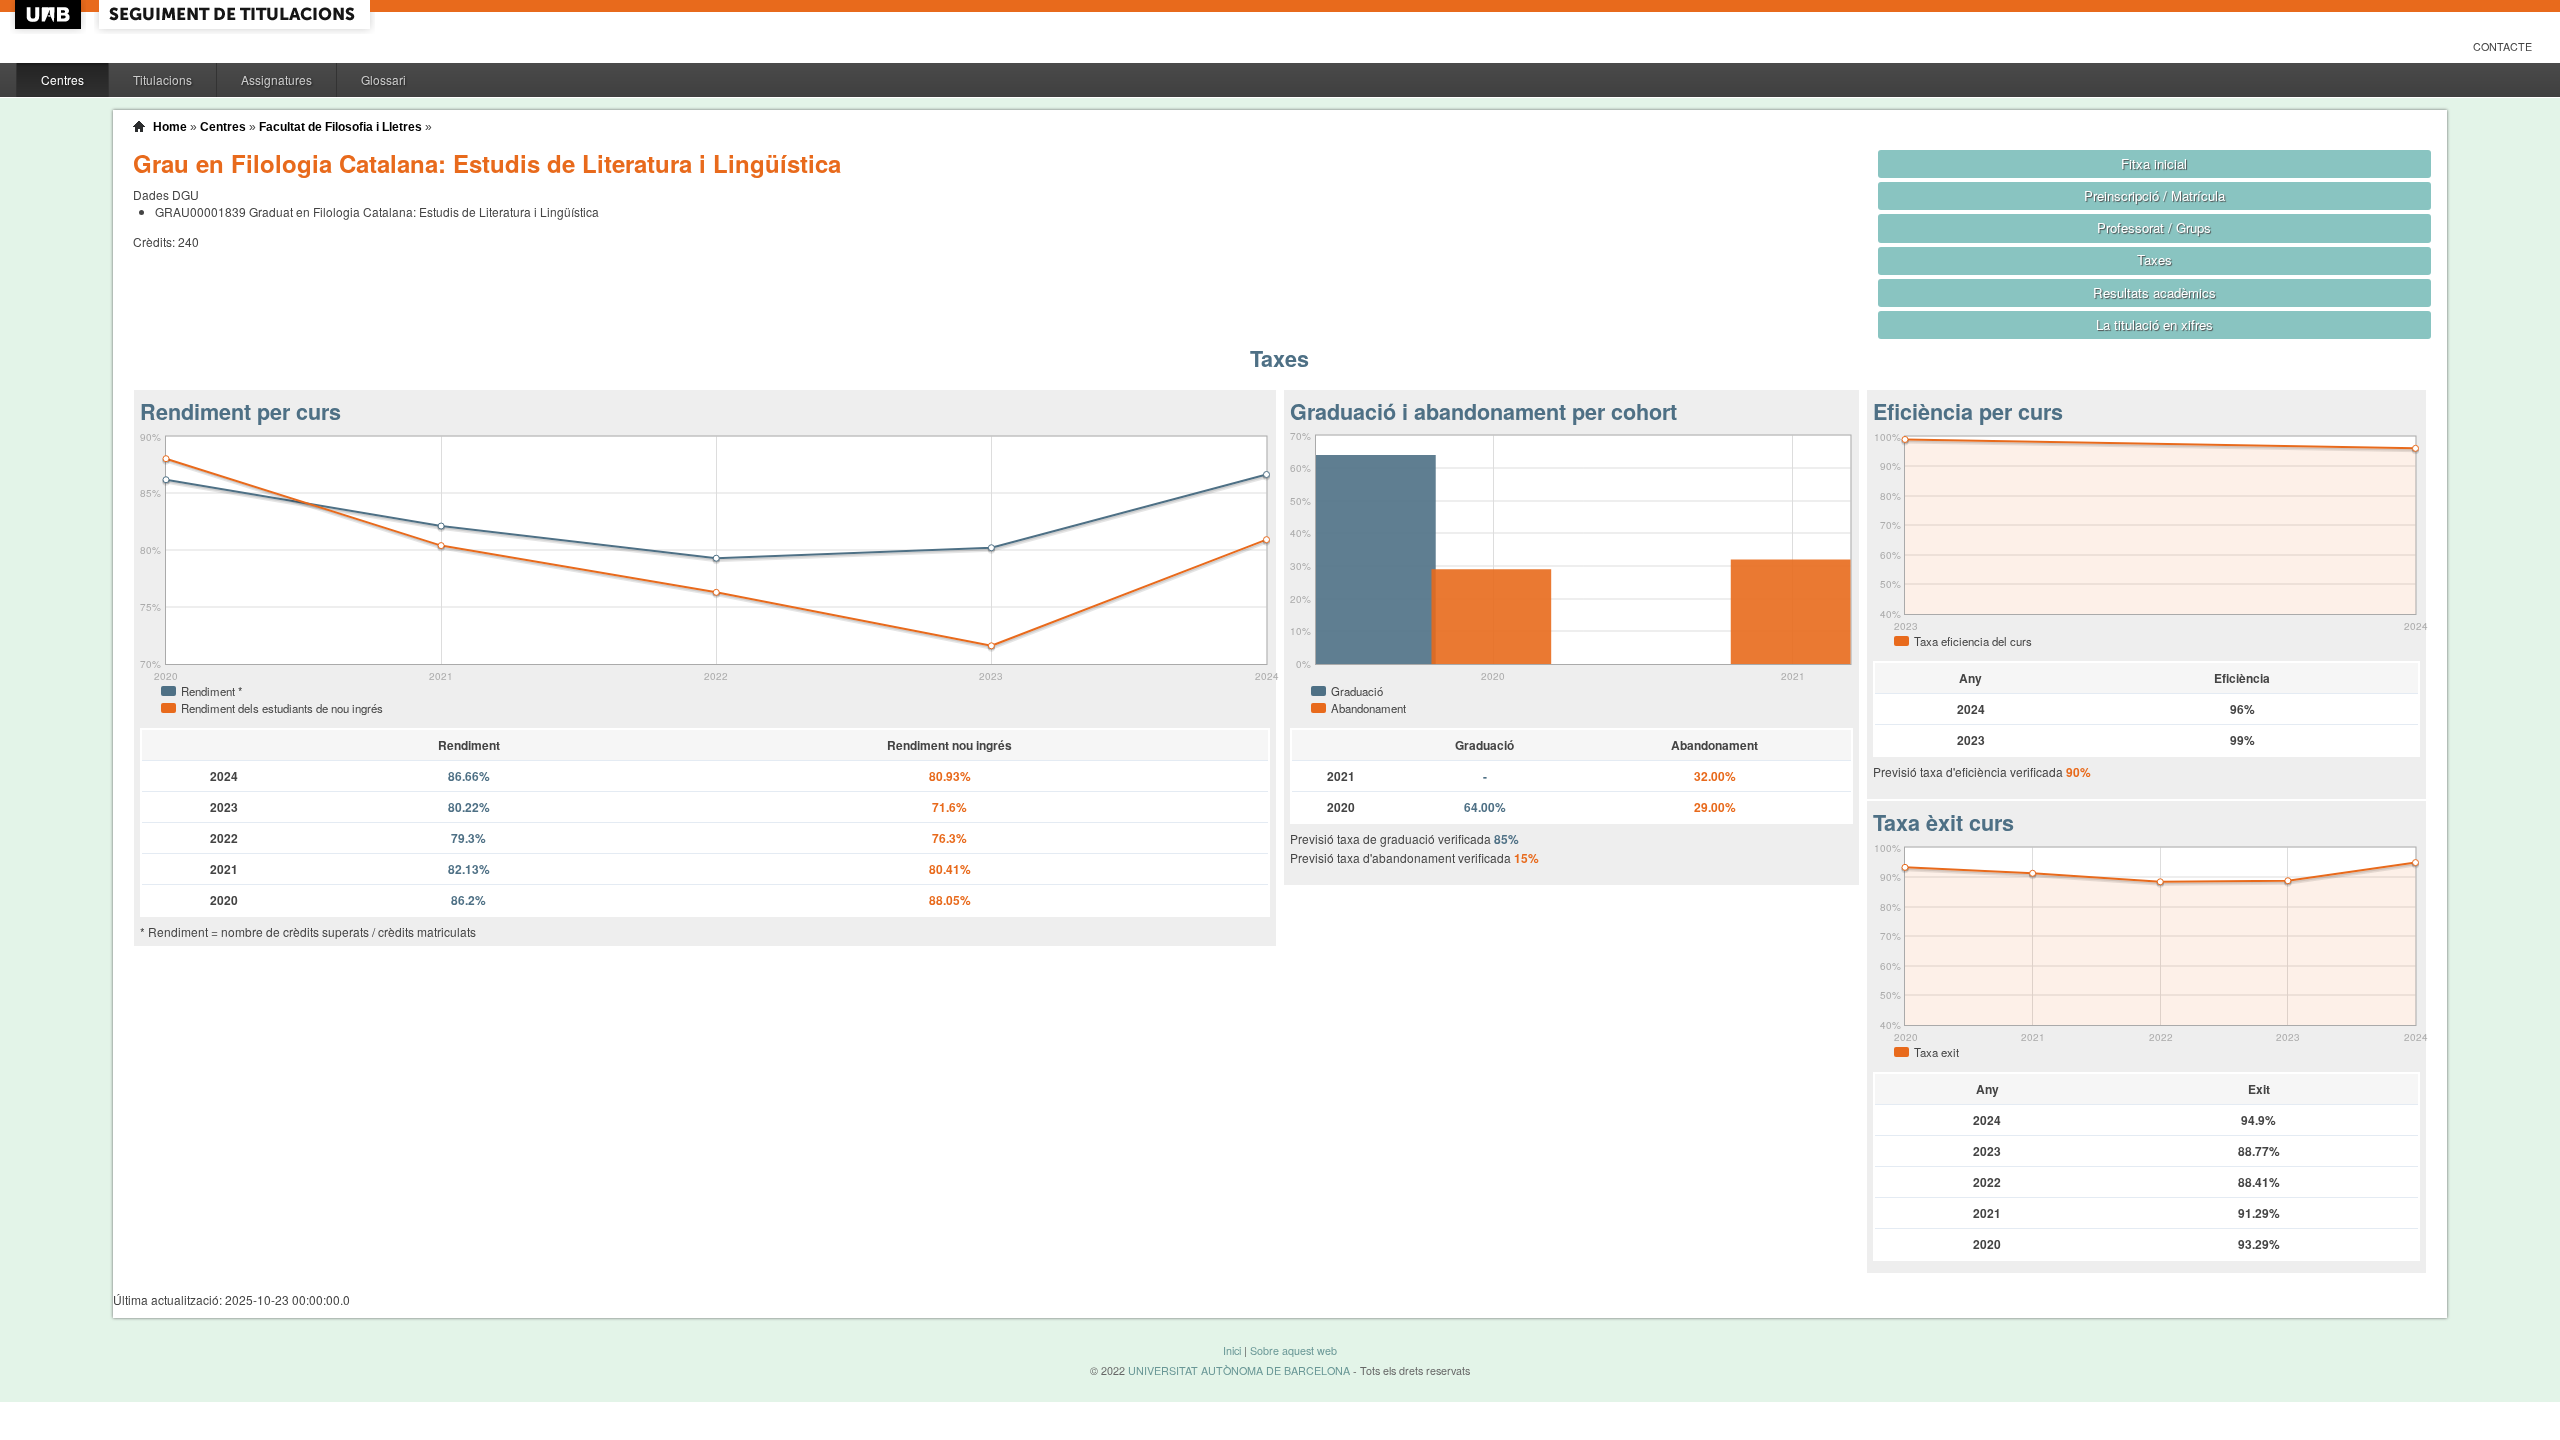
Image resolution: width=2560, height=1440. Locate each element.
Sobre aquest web (1293, 1350)
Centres (62, 79)
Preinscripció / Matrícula (2154, 195)
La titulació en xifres (2154, 324)
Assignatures (276, 79)
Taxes (2154, 259)
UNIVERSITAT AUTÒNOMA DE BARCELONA (1239, 1370)
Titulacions (162, 79)
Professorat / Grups (2154, 227)
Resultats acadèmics (2154, 292)
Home (170, 127)
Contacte (2502, 46)
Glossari (383, 79)
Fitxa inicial (2154, 163)
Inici (1232, 1350)
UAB (50, 14)
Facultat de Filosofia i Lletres (340, 127)
